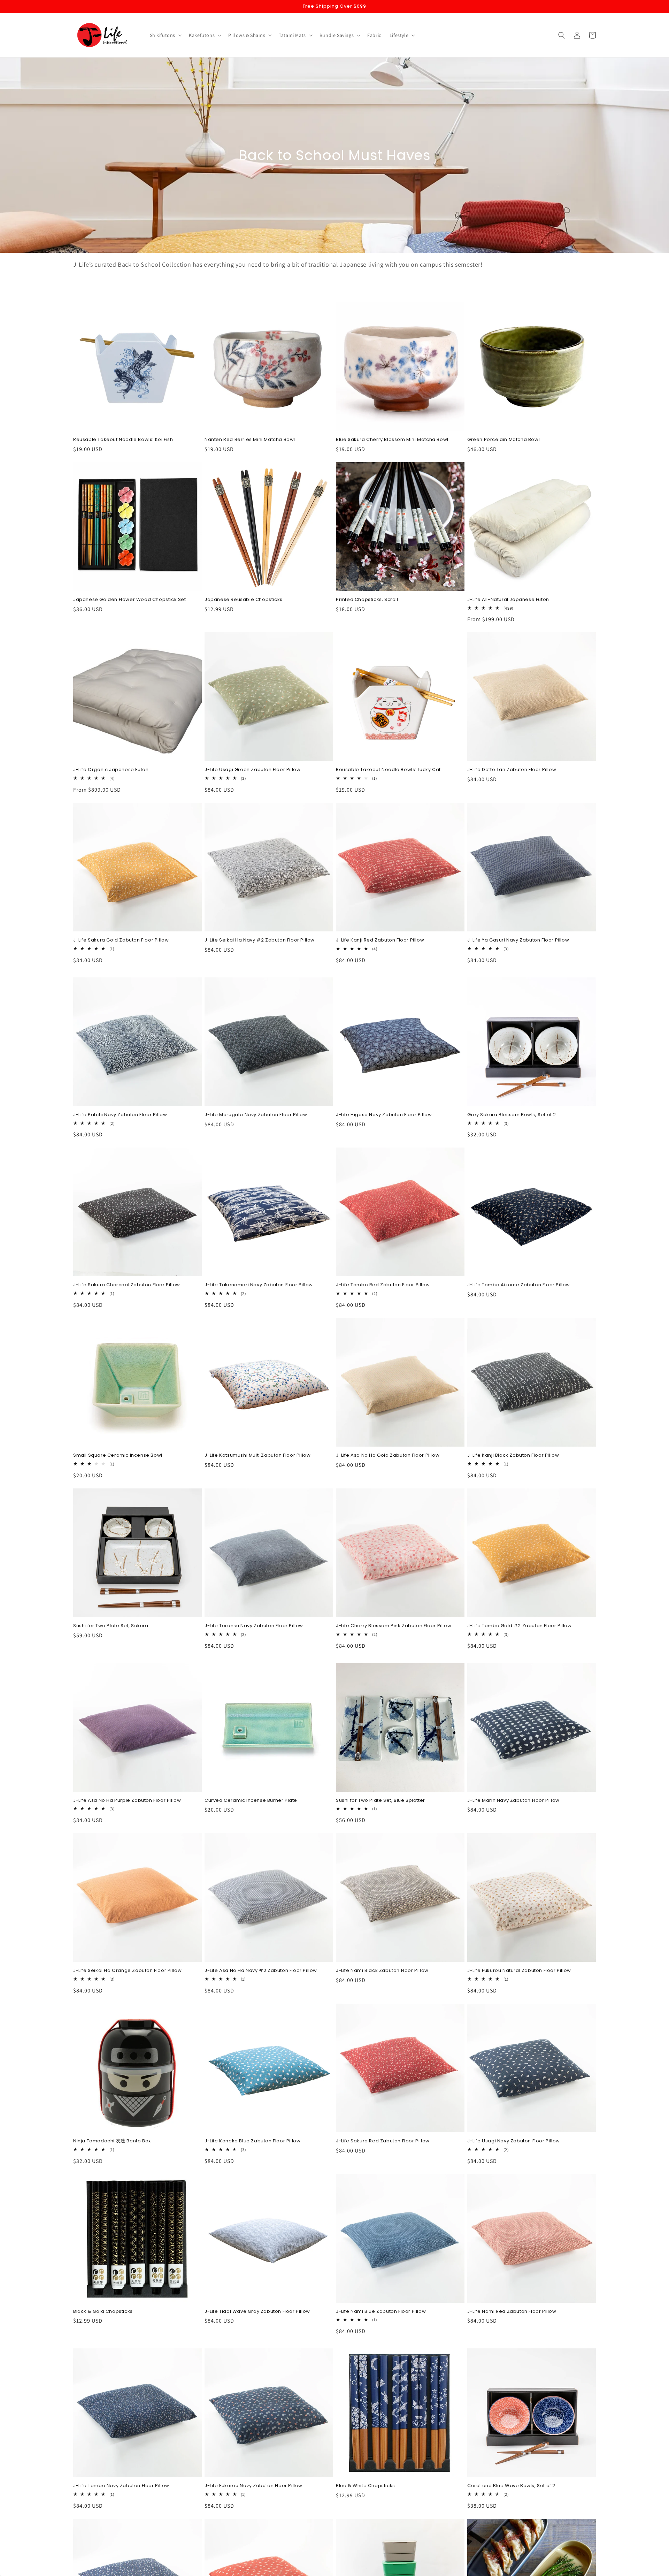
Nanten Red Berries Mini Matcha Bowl (250, 440)
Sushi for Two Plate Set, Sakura (111, 1626)
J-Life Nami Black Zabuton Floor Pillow (382, 1971)
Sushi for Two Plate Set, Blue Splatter (380, 1801)
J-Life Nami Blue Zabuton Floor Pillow (381, 2312)
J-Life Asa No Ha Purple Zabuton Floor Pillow (127, 1801)
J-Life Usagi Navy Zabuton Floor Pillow (514, 2141)
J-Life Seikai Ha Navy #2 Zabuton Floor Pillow (260, 940)
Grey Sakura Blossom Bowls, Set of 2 (512, 1115)
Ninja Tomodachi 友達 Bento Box (112, 2141)
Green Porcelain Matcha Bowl (503, 440)
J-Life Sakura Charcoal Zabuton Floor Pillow (127, 1285)
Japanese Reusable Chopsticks (244, 600)
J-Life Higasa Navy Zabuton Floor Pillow (384, 1115)
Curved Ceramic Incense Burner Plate (251, 1801)
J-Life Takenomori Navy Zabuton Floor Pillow (259, 1285)
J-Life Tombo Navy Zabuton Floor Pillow (121, 2486)
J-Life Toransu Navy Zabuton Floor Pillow (254, 1626)
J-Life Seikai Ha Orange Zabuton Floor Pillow (127, 1971)
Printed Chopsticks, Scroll (367, 600)
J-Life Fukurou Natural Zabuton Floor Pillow (519, 1971)
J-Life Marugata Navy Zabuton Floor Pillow (256, 1115)
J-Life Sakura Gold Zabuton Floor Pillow (121, 940)
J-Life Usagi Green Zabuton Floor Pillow (252, 770)
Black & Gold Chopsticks (103, 2312)
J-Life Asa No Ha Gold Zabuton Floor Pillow (388, 1455)
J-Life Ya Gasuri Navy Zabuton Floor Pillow (518, 940)
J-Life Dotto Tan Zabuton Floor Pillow (512, 770)
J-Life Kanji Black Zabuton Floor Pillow (513, 1455)
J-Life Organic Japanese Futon (111, 770)
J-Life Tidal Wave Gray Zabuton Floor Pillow (257, 2312)
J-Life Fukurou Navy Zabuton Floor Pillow (253, 2486)
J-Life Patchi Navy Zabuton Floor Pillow (120, 1115)
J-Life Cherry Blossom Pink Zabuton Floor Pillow (394, 1626)
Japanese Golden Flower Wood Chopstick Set (130, 600)
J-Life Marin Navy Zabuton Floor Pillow (513, 1801)
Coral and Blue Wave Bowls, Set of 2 (511, 2486)
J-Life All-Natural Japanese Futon (508, 600)
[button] (165, 35)
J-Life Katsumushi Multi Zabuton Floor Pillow (257, 1455)
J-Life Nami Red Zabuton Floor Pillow (512, 2312)
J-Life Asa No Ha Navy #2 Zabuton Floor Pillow (261, 1971)
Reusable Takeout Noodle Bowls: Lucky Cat (388, 770)
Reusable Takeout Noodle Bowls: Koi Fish (123, 440)
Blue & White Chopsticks (366, 2486)
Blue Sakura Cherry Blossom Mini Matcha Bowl (392, 440)
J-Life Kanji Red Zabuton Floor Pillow (380, 940)
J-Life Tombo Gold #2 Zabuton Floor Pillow (520, 1626)
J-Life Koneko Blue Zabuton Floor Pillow (252, 2141)
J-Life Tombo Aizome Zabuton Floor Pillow (519, 1285)
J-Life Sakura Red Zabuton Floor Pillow (383, 2141)
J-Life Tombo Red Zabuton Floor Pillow (383, 1285)
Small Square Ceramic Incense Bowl (118, 1455)
